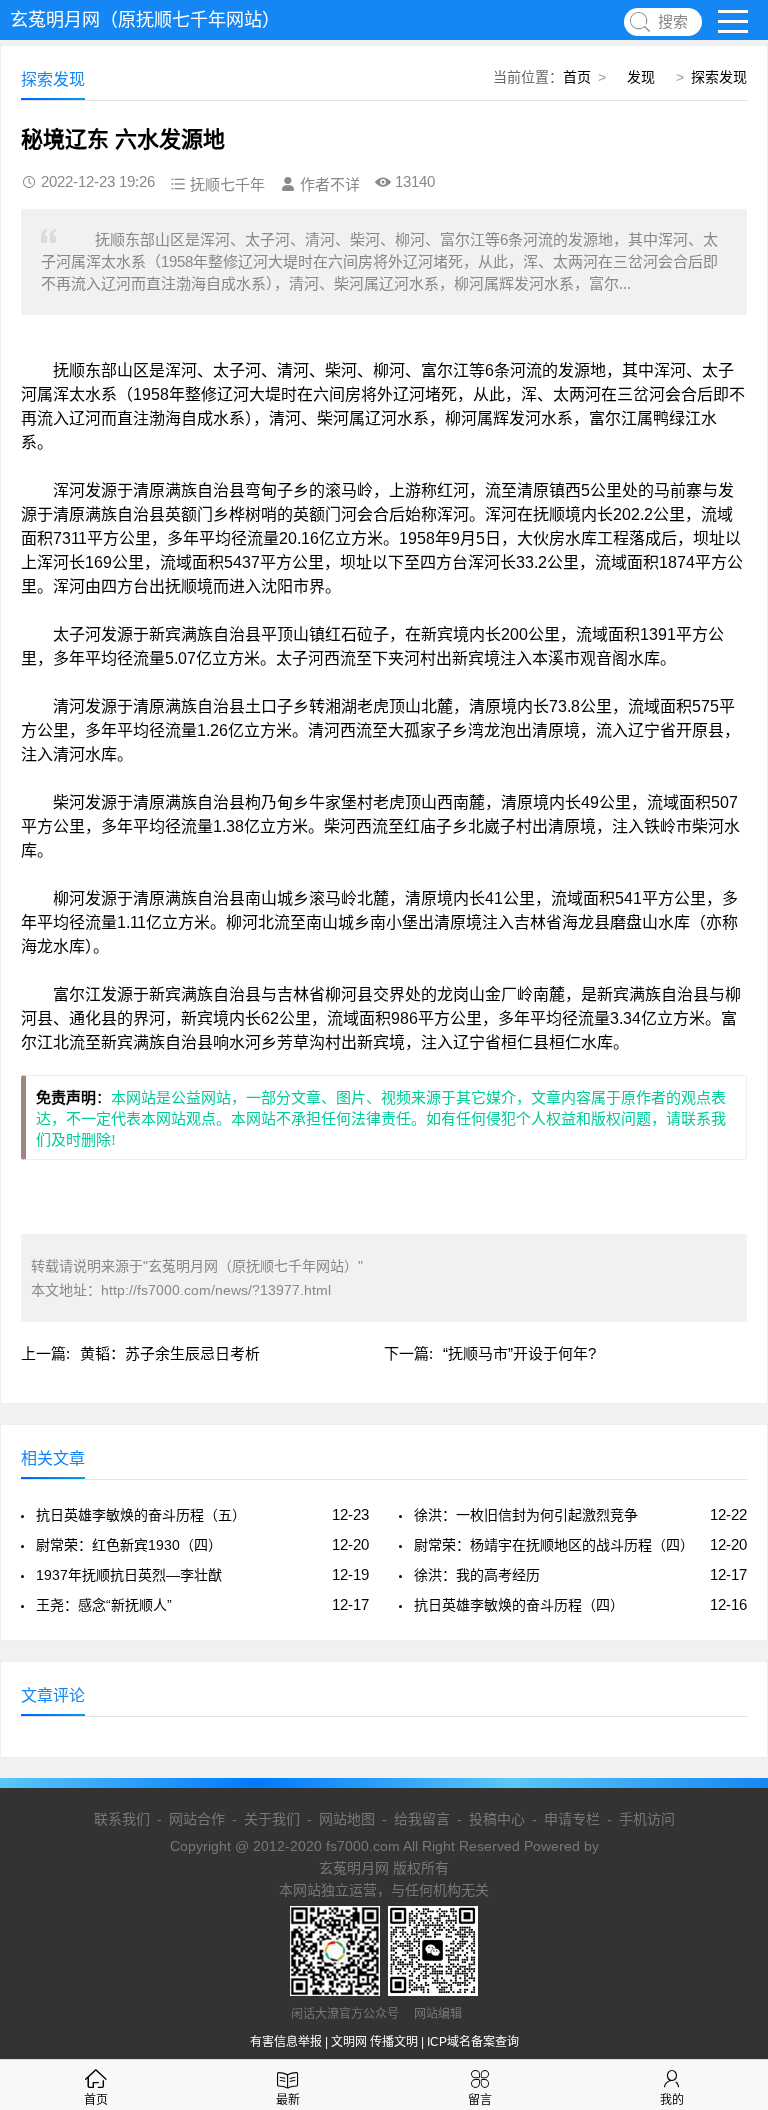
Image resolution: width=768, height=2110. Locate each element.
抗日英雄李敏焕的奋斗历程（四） (519, 1605)
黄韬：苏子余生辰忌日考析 (170, 1353)
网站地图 (347, 1819)
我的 (672, 2100)
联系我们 (122, 1819)
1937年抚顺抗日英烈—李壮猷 (129, 1575)
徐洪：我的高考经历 (477, 1575)
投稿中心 (497, 1819)
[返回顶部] (727, 1878)
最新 (288, 2100)
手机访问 (647, 1819)
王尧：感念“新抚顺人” (104, 1605)
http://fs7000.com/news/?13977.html (216, 1290)
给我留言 (422, 1819)
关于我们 (272, 1819)
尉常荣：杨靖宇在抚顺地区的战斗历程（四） (554, 1545)
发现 (641, 77)
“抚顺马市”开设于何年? (519, 1353)
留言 (480, 2100)
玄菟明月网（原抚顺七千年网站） (145, 20)
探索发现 (719, 77)
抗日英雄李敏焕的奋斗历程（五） (141, 1515)
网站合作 (197, 1819)
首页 (577, 77)
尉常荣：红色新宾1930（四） (129, 1545)
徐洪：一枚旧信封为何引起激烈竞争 (526, 1515)
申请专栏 (572, 1819)
